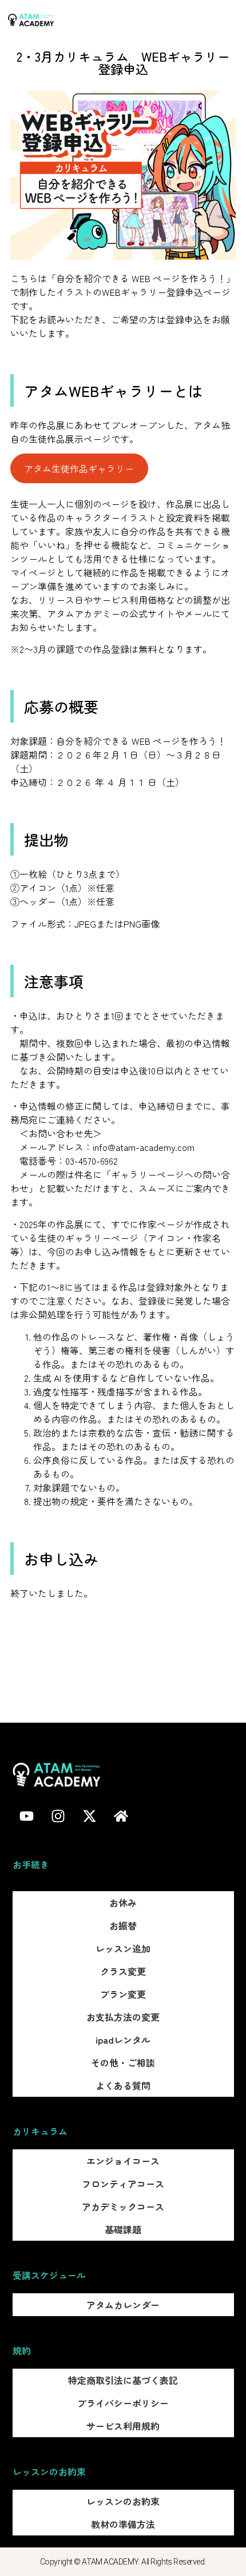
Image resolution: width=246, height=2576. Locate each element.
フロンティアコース (123, 2184)
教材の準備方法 (123, 2524)
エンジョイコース (123, 2161)
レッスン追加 (123, 1948)
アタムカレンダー (123, 2305)
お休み (123, 1903)
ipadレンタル (123, 2040)
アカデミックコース (123, 2206)
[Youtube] (27, 1816)
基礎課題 (123, 2229)
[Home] (121, 1816)
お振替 (123, 1925)
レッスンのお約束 (123, 2501)
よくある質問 (123, 2085)
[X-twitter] (90, 1816)
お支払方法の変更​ (123, 2017)
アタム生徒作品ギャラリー (79, 468)
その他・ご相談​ (123, 2063)
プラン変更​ (123, 1994)
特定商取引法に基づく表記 (123, 2380)
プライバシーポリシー (123, 2403)
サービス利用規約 (123, 2426)
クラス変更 (123, 1971)
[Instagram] (58, 1816)
